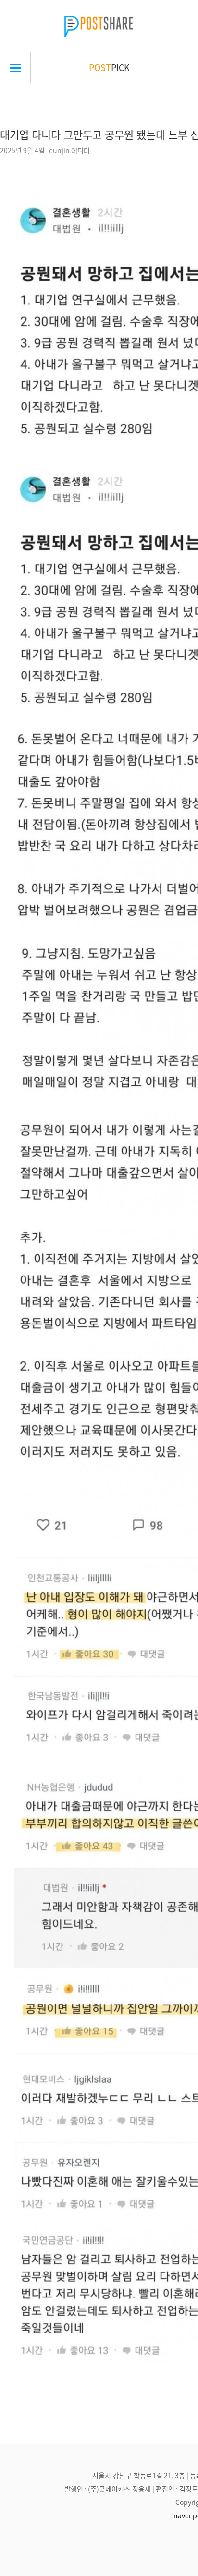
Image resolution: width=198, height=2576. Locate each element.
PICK (109, 67)
